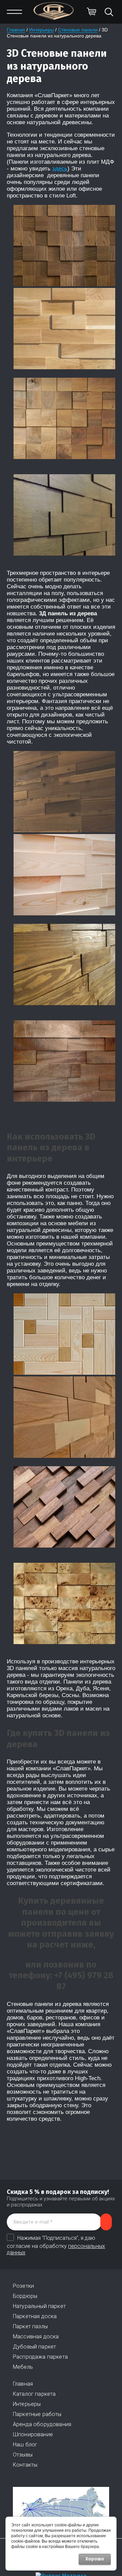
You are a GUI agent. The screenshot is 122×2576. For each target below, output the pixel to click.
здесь (60, 169)
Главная (16, 30)
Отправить (106, 2222)
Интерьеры (42, 30)
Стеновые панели (78, 30)
